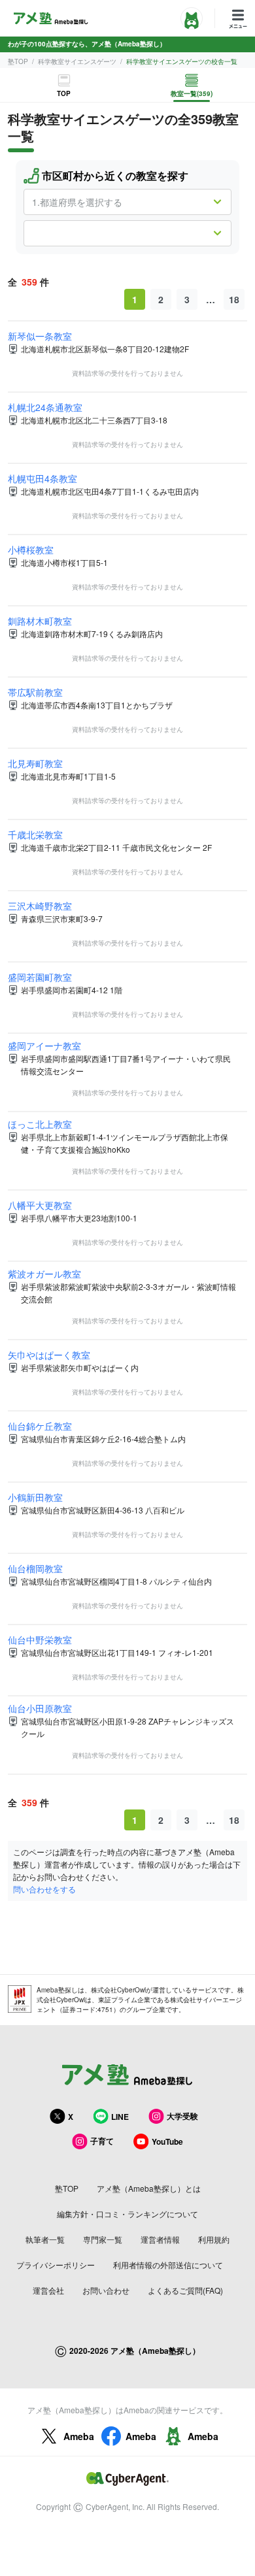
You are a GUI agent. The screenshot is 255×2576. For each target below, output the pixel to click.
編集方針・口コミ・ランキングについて (127, 2214)
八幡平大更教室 (40, 1205)
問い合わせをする (44, 1889)
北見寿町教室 (35, 763)
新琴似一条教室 (40, 336)
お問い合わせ (106, 2290)
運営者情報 (160, 2239)
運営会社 (48, 2290)
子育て (102, 2141)
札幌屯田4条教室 (42, 478)
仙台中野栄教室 (40, 1640)
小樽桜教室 (31, 550)
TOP (64, 93)
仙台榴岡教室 (35, 1568)
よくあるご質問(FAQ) (185, 2290)
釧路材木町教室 (40, 621)
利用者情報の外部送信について (168, 2265)
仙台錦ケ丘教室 (40, 1426)
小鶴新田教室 (35, 1497)
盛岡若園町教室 (40, 977)
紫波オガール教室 (44, 1274)
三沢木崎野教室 (40, 906)
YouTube (167, 2141)
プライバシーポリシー (56, 2265)
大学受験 (182, 2116)
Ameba (79, 2436)
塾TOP (18, 61)
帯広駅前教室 (35, 692)
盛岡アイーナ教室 (44, 1046)
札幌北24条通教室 (45, 407)
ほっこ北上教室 (40, 1124)
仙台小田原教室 (40, 1708)
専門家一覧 (103, 2239)
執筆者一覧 (45, 2239)
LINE (120, 2117)
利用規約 (214, 2239)
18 (234, 299)
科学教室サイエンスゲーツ (77, 61)
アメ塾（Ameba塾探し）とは (149, 2188)
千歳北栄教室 (35, 834)
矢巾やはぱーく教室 (49, 1355)
